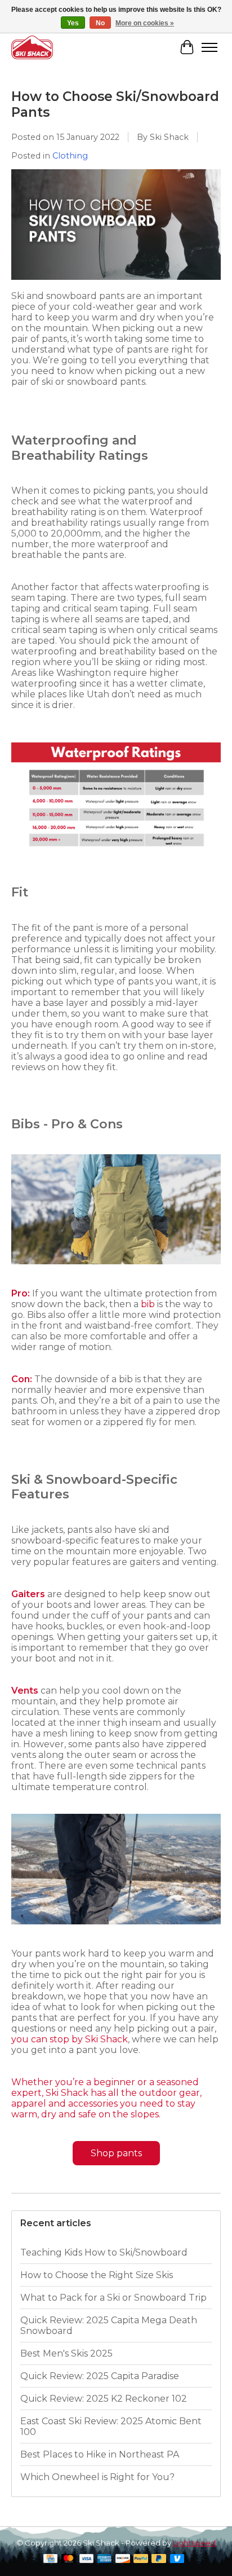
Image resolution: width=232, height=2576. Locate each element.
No (100, 23)
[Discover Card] (123, 2559)
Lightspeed (194, 2543)
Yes (73, 23)
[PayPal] (141, 2559)
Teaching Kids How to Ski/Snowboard (104, 2252)
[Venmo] (177, 2559)
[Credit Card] (50, 2559)
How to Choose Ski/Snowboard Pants (115, 104)
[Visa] (87, 2559)
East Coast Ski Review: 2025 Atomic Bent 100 (111, 2426)
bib (148, 1304)
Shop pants (116, 2153)
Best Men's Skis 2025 (66, 2353)
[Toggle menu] (209, 47)
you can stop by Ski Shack (70, 2039)
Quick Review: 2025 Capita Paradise (100, 2376)
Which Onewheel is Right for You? (97, 2477)
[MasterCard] (69, 2559)
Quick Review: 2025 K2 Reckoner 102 (104, 2399)
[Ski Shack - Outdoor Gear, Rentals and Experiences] (32, 47)
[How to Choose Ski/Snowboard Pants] (116, 285)
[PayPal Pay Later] (159, 2559)
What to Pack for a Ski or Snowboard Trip (113, 2298)
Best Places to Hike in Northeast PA (100, 2454)
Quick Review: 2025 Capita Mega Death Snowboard (109, 2326)
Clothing (70, 156)
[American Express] (105, 2559)
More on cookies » (145, 23)
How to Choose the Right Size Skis (97, 2275)
